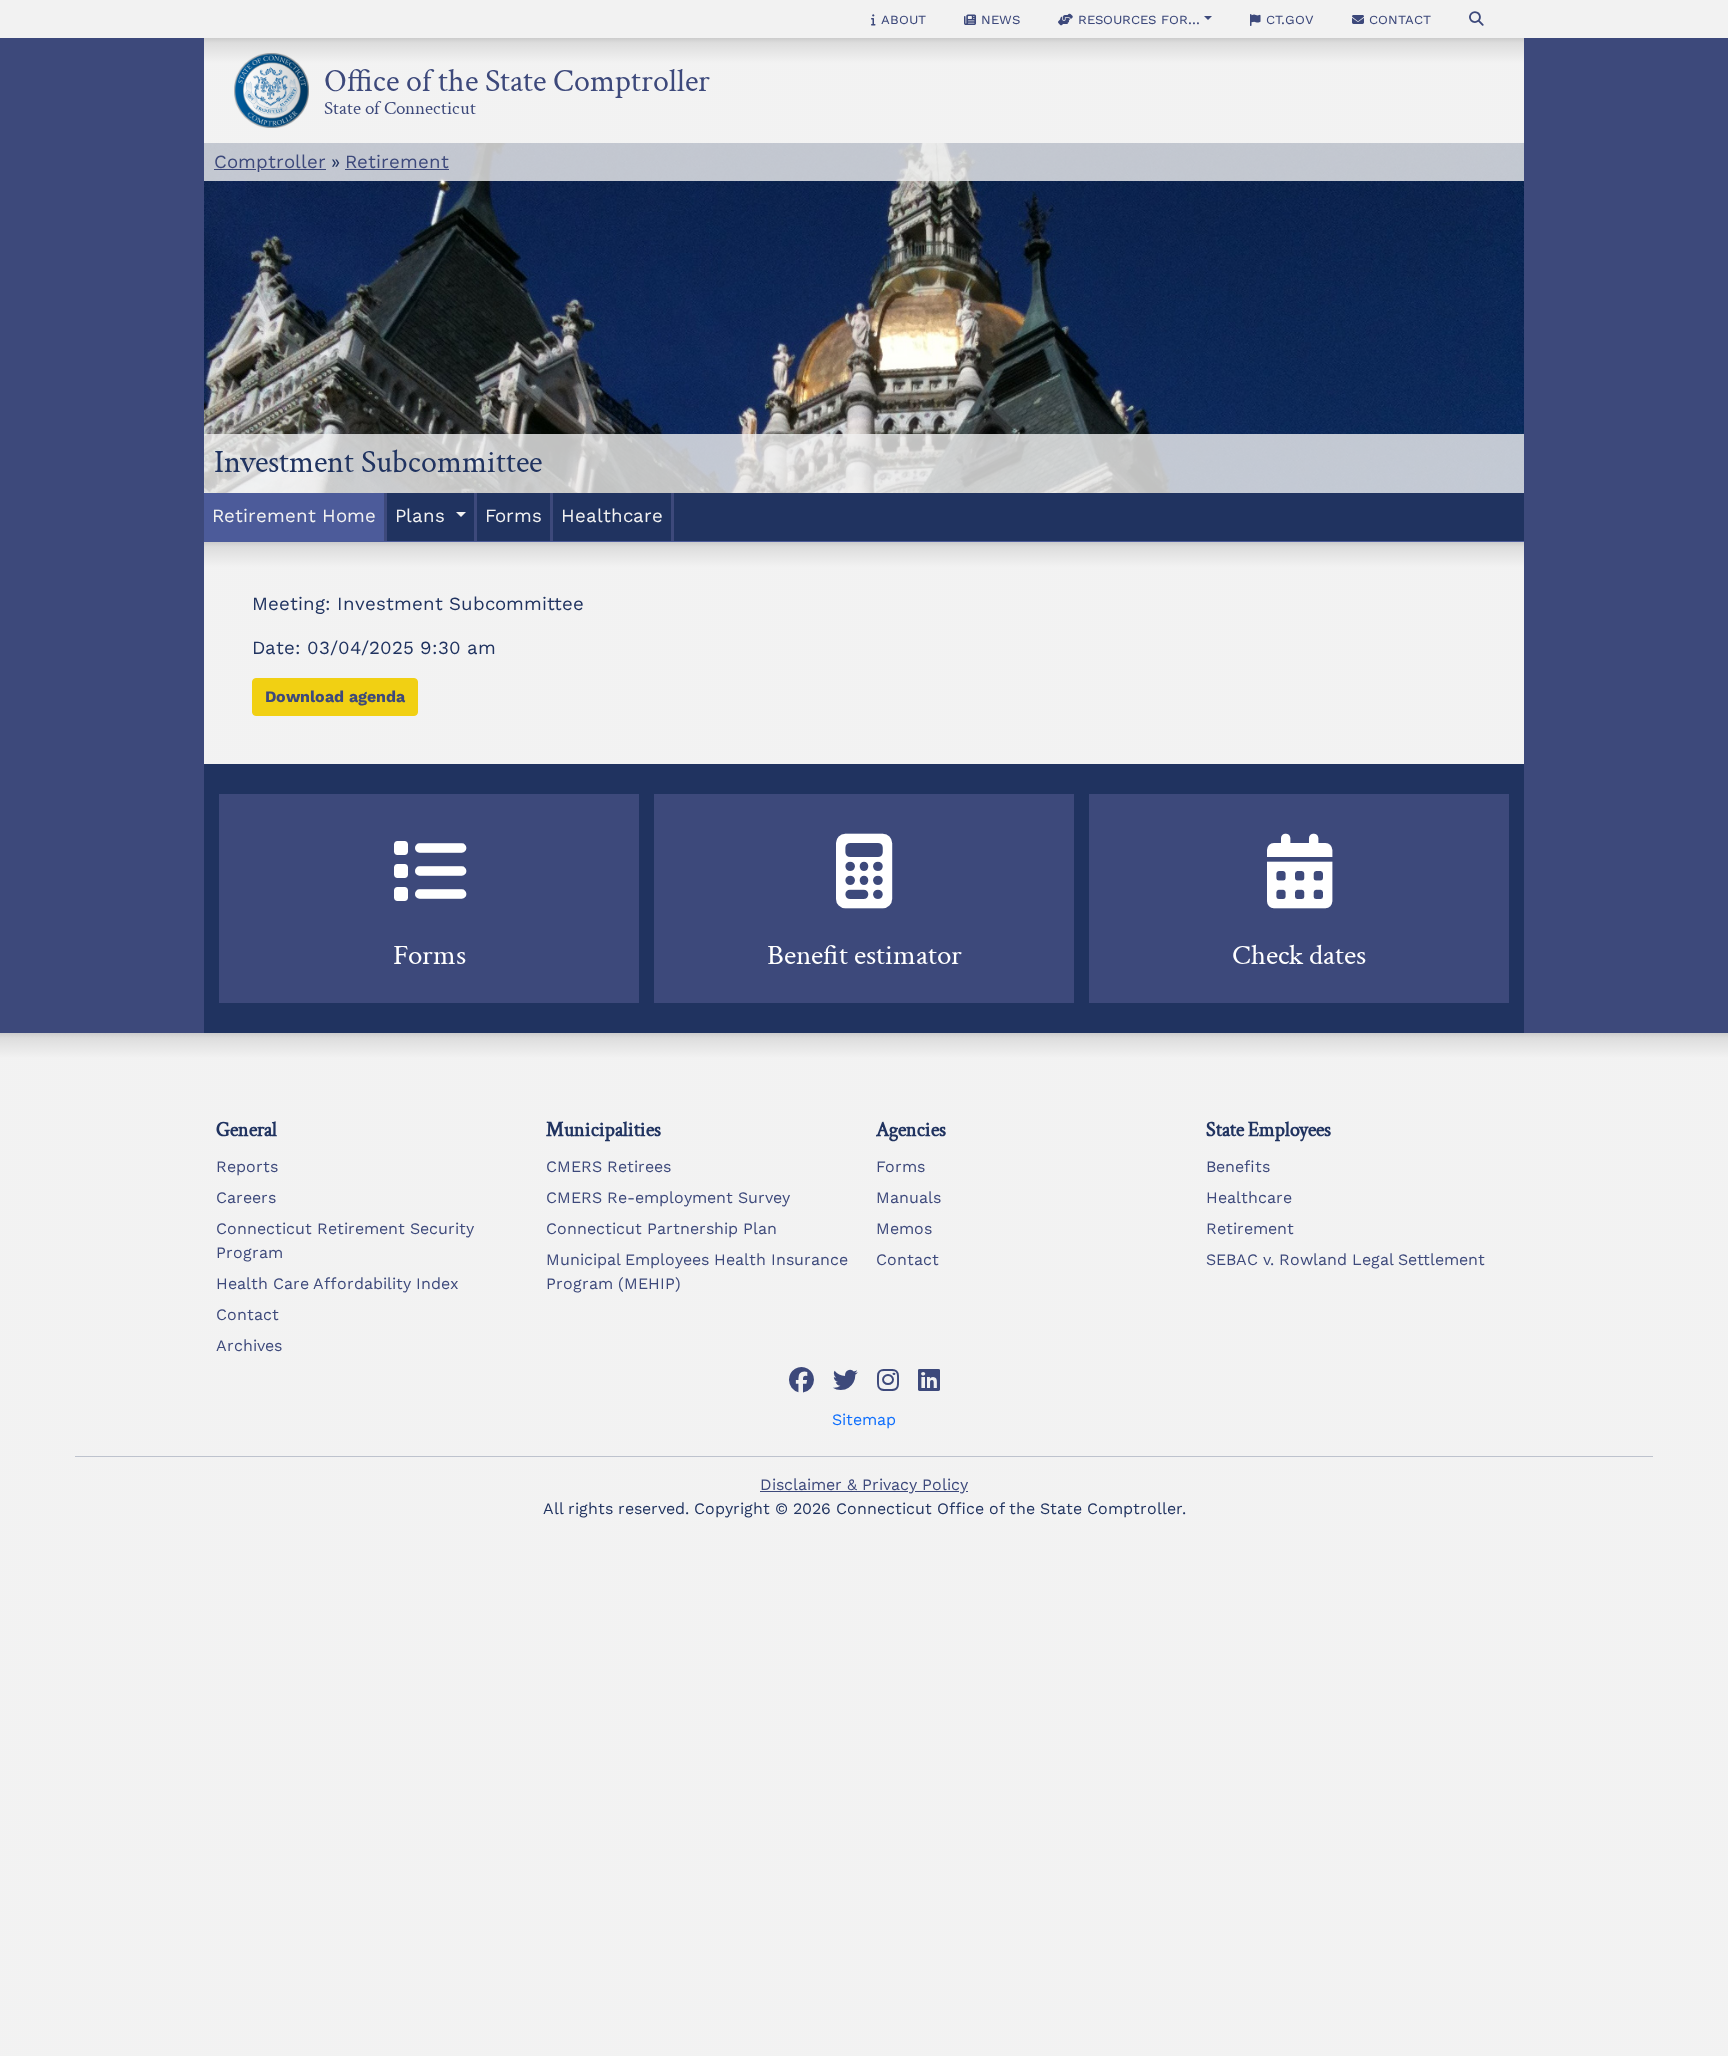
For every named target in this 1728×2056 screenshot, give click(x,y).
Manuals (908, 1197)
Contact (1397, 19)
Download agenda (335, 696)
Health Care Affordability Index (337, 1283)
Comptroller (270, 162)
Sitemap (864, 1419)
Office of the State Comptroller (517, 75)
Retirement (397, 162)
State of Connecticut (400, 105)
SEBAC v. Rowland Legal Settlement (1345, 1259)
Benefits (1238, 1166)
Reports (247, 1166)
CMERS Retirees (608, 1166)
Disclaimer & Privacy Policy (864, 1484)
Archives (249, 1345)
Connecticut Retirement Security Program (345, 1240)
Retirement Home (294, 516)
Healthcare (612, 516)
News (998, 19)
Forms (513, 516)
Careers (246, 1197)
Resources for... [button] (1136, 19)
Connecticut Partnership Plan (661, 1228)
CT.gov (1287, 19)
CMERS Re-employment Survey (668, 1197)
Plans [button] (423, 516)
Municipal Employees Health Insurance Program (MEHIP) (697, 1271)
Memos (904, 1228)
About (901, 19)
